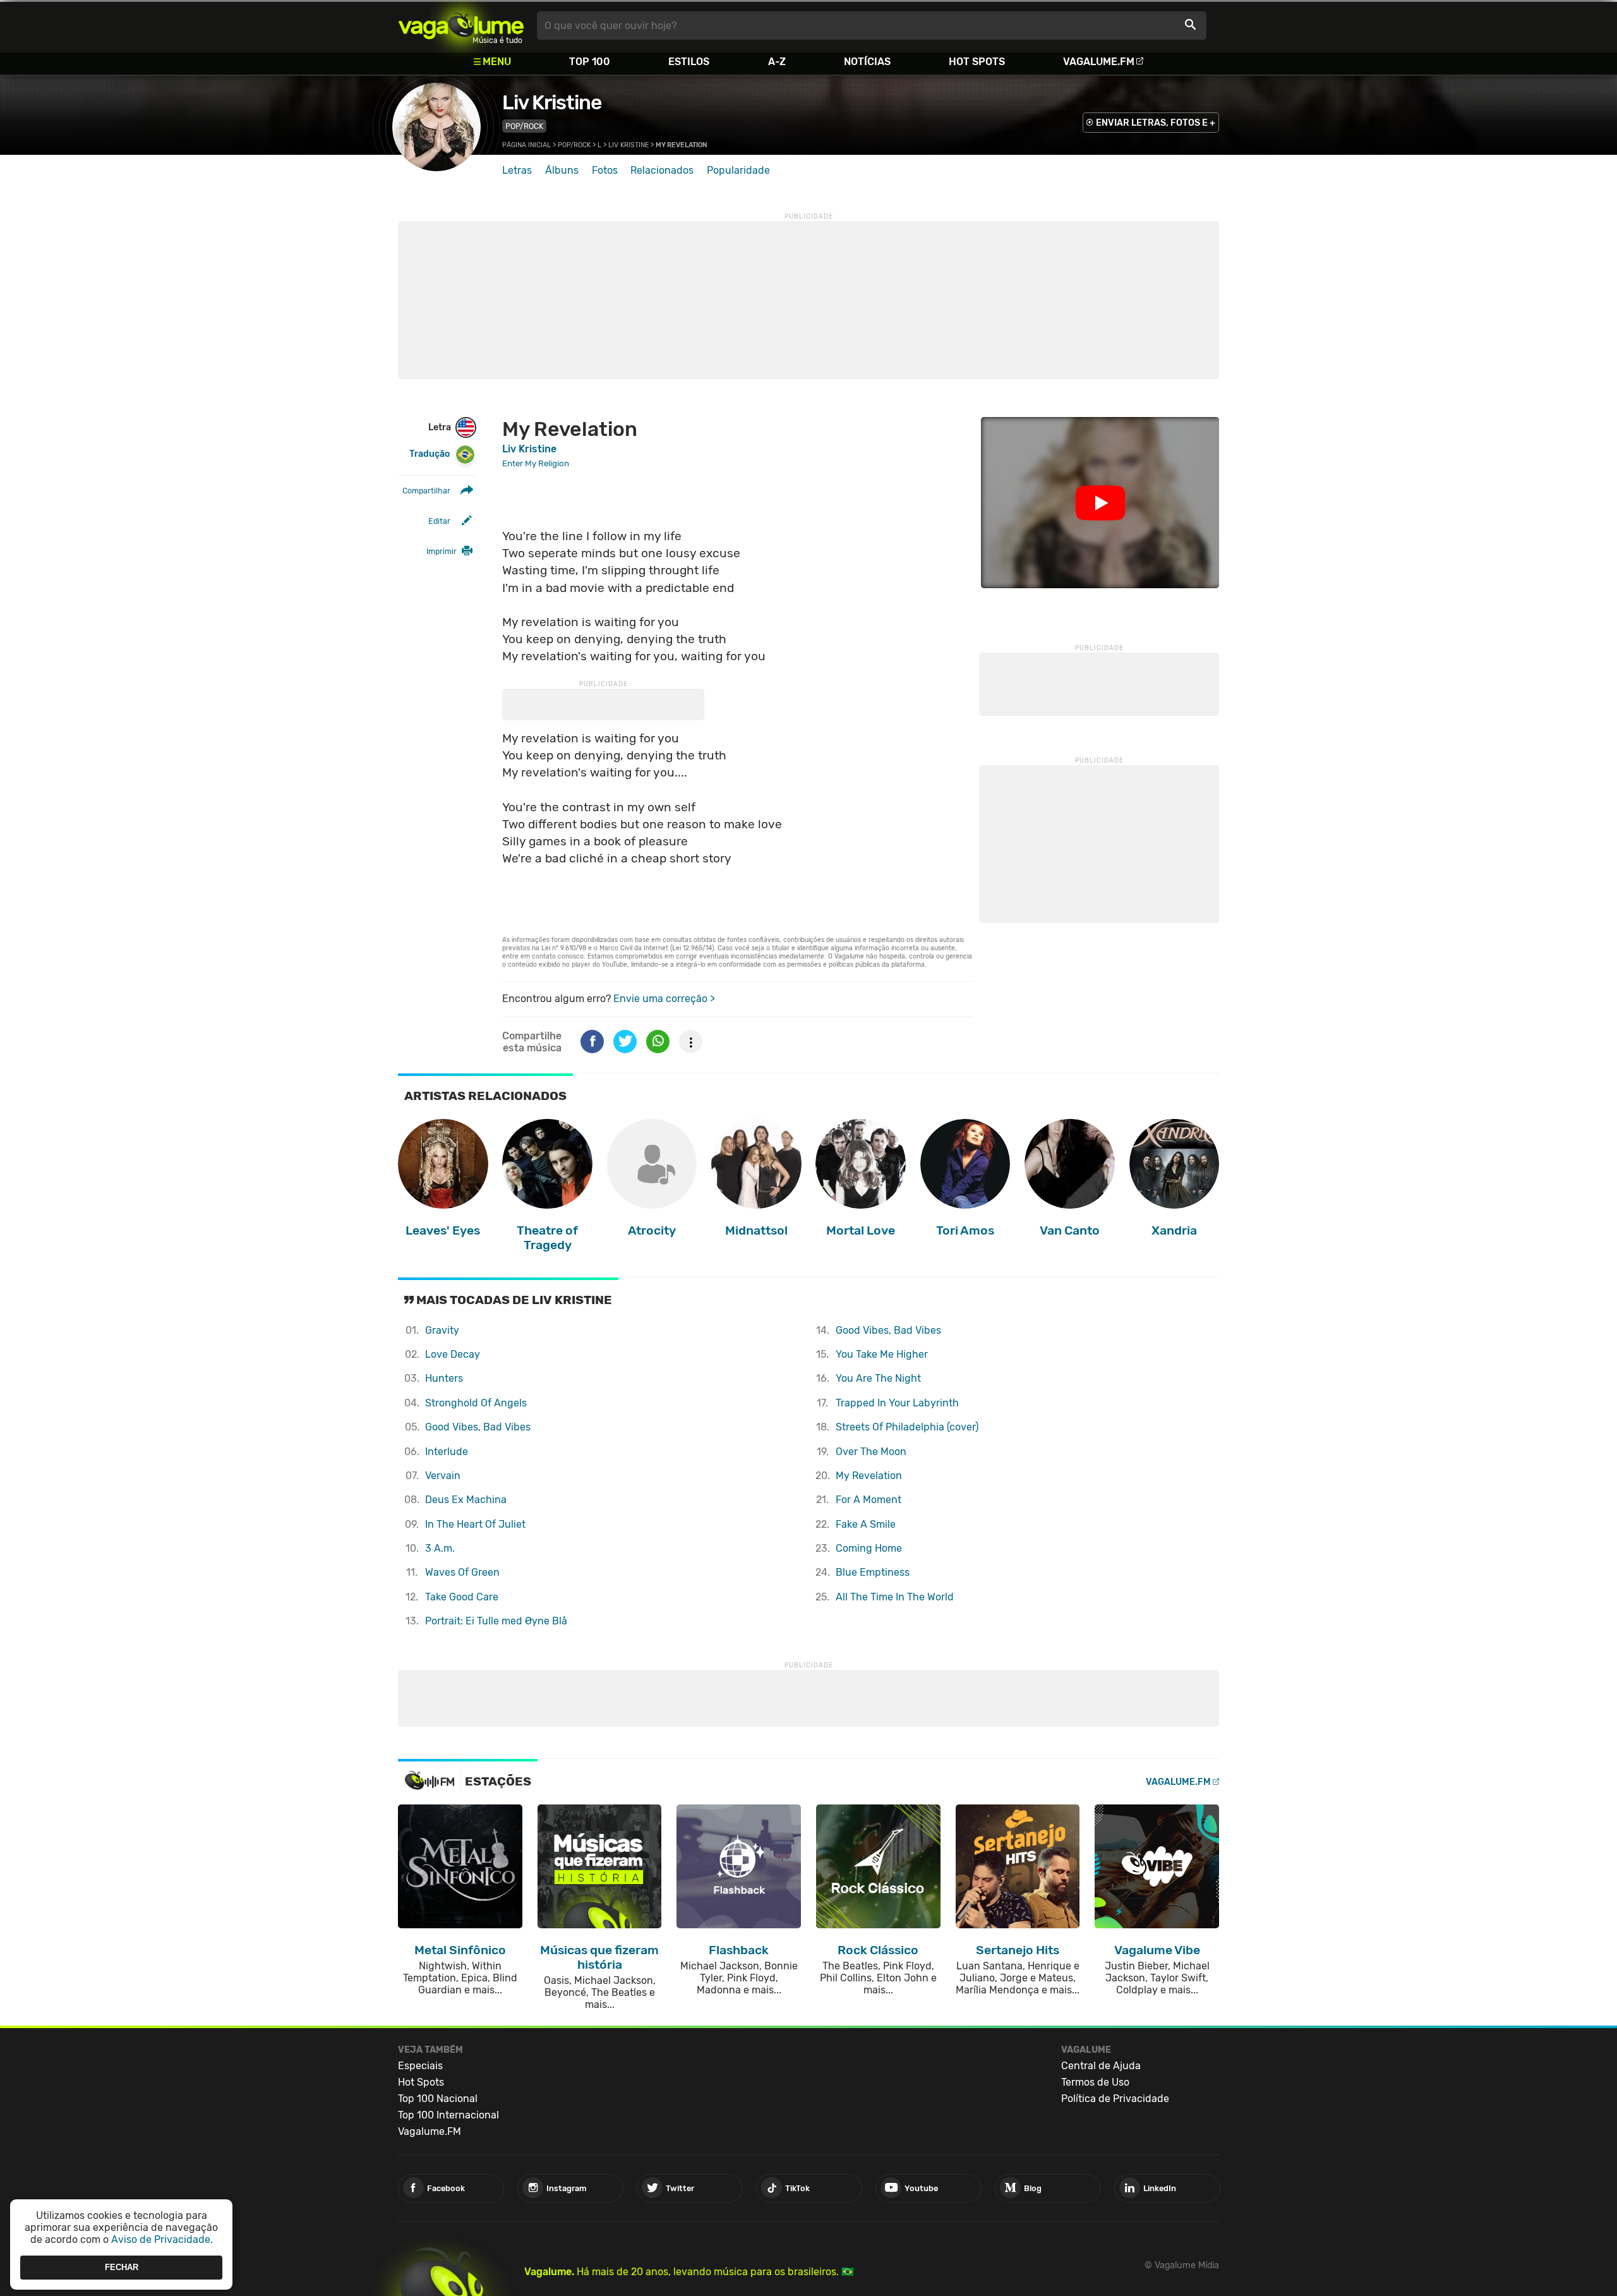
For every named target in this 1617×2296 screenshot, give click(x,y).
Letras (517, 170)
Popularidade (738, 170)
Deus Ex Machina (466, 1500)
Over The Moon (871, 1452)
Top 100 (590, 62)
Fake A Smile (866, 1524)
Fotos (605, 170)
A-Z (777, 62)
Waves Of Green (462, 1572)
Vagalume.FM (1099, 62)
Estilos (689, 62)
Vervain (443, 1476)
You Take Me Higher (882, 1354)
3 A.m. (440, 1548)
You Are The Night (878, 1378)
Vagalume (461, 26)
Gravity (442, 1330)
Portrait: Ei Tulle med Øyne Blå (496, 1621)
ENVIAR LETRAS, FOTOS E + (1156, 123)
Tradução (430, 454)
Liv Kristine (552, 102)
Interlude (447, 1452)
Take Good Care (462, 1597)
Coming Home (869, 1548)
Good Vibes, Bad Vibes (478, 1427)
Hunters (444, 1378)
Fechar (122, 2267)
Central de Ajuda (1101, 2066)
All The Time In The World (895, 1597)
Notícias (867, 62)
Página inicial (526, 145)
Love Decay (453, 1354)
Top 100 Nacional (438, 2099)
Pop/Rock (524, 126)
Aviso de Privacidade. (162, 2239)
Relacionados (662, 170)
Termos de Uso (1095, 2082)
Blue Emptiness (873, 1572)
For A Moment (869, 1500)
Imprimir (442, 551)
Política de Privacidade (1115, 2099)
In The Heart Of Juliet (475, 1524)
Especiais (420, 2066)
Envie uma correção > (664, 999)
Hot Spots (977, 62)
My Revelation (869, 1476)
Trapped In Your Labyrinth (897, 1403)
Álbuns (562, 170)
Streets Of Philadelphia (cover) (907, 1427)
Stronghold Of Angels (476, 1403)
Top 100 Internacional (448, 2115)
